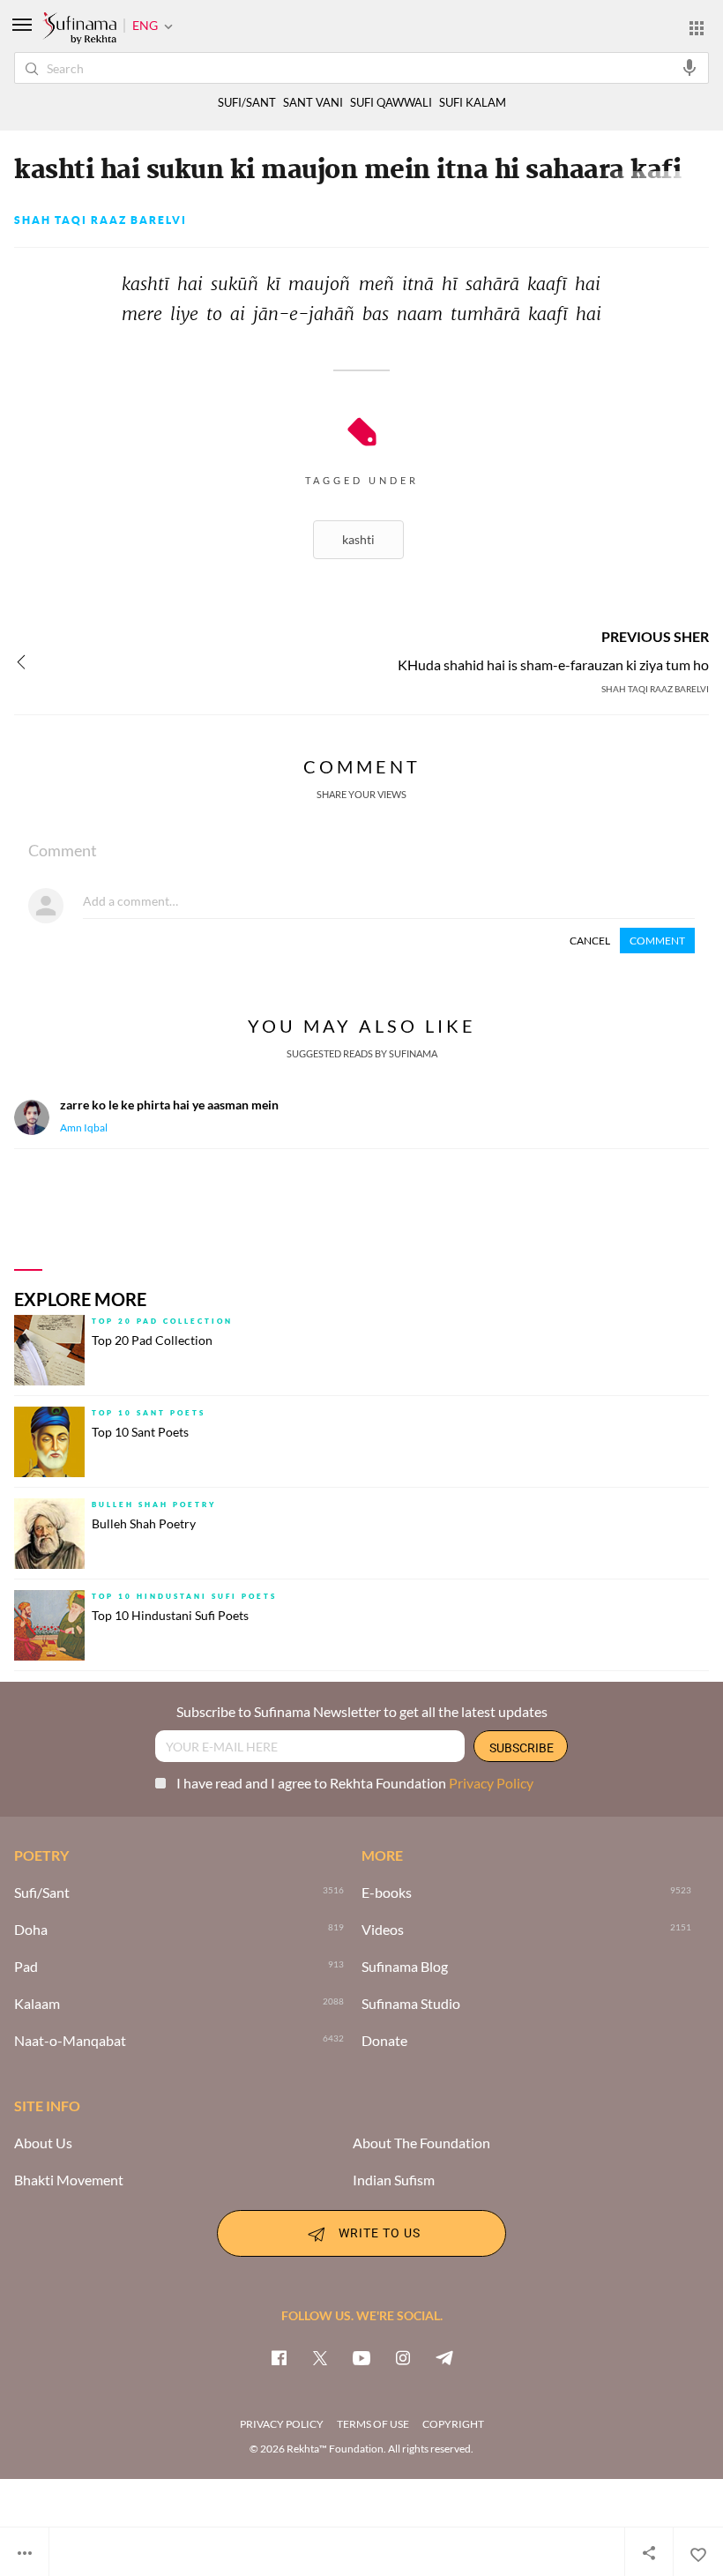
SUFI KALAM (473, 103)
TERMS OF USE (373, 2424)
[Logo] (79, 29)
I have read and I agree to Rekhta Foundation (355, 1783)
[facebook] (279, 2357)
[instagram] (403, 2357)
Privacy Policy (491, 1783)
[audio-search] (689, 67)
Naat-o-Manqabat (70, 2041)
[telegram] (444, 2357)
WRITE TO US (380, 2232)
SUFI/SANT (247, 103)
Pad (26, 1967)
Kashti (358, 539)
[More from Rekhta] (697, 27)
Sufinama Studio (411, 2004)
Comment (657, 941)
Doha (31, 1930)
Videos (383, 1930)
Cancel (590, 941)
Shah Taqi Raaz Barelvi (101, 220)
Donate (384, 2041)
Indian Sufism (394, 2180)
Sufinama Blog (405, 1967)
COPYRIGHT (453, 2424)
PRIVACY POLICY (282, 2424)
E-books (387, 1893)
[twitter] (320, 2357)
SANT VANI (313, 103)
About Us (43, 2143)
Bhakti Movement (69, 2180)
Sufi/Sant (42, 1893)
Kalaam (37, 2004)
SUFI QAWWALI (391, 103)
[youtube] (361, 2357)
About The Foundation (421, 2143)
